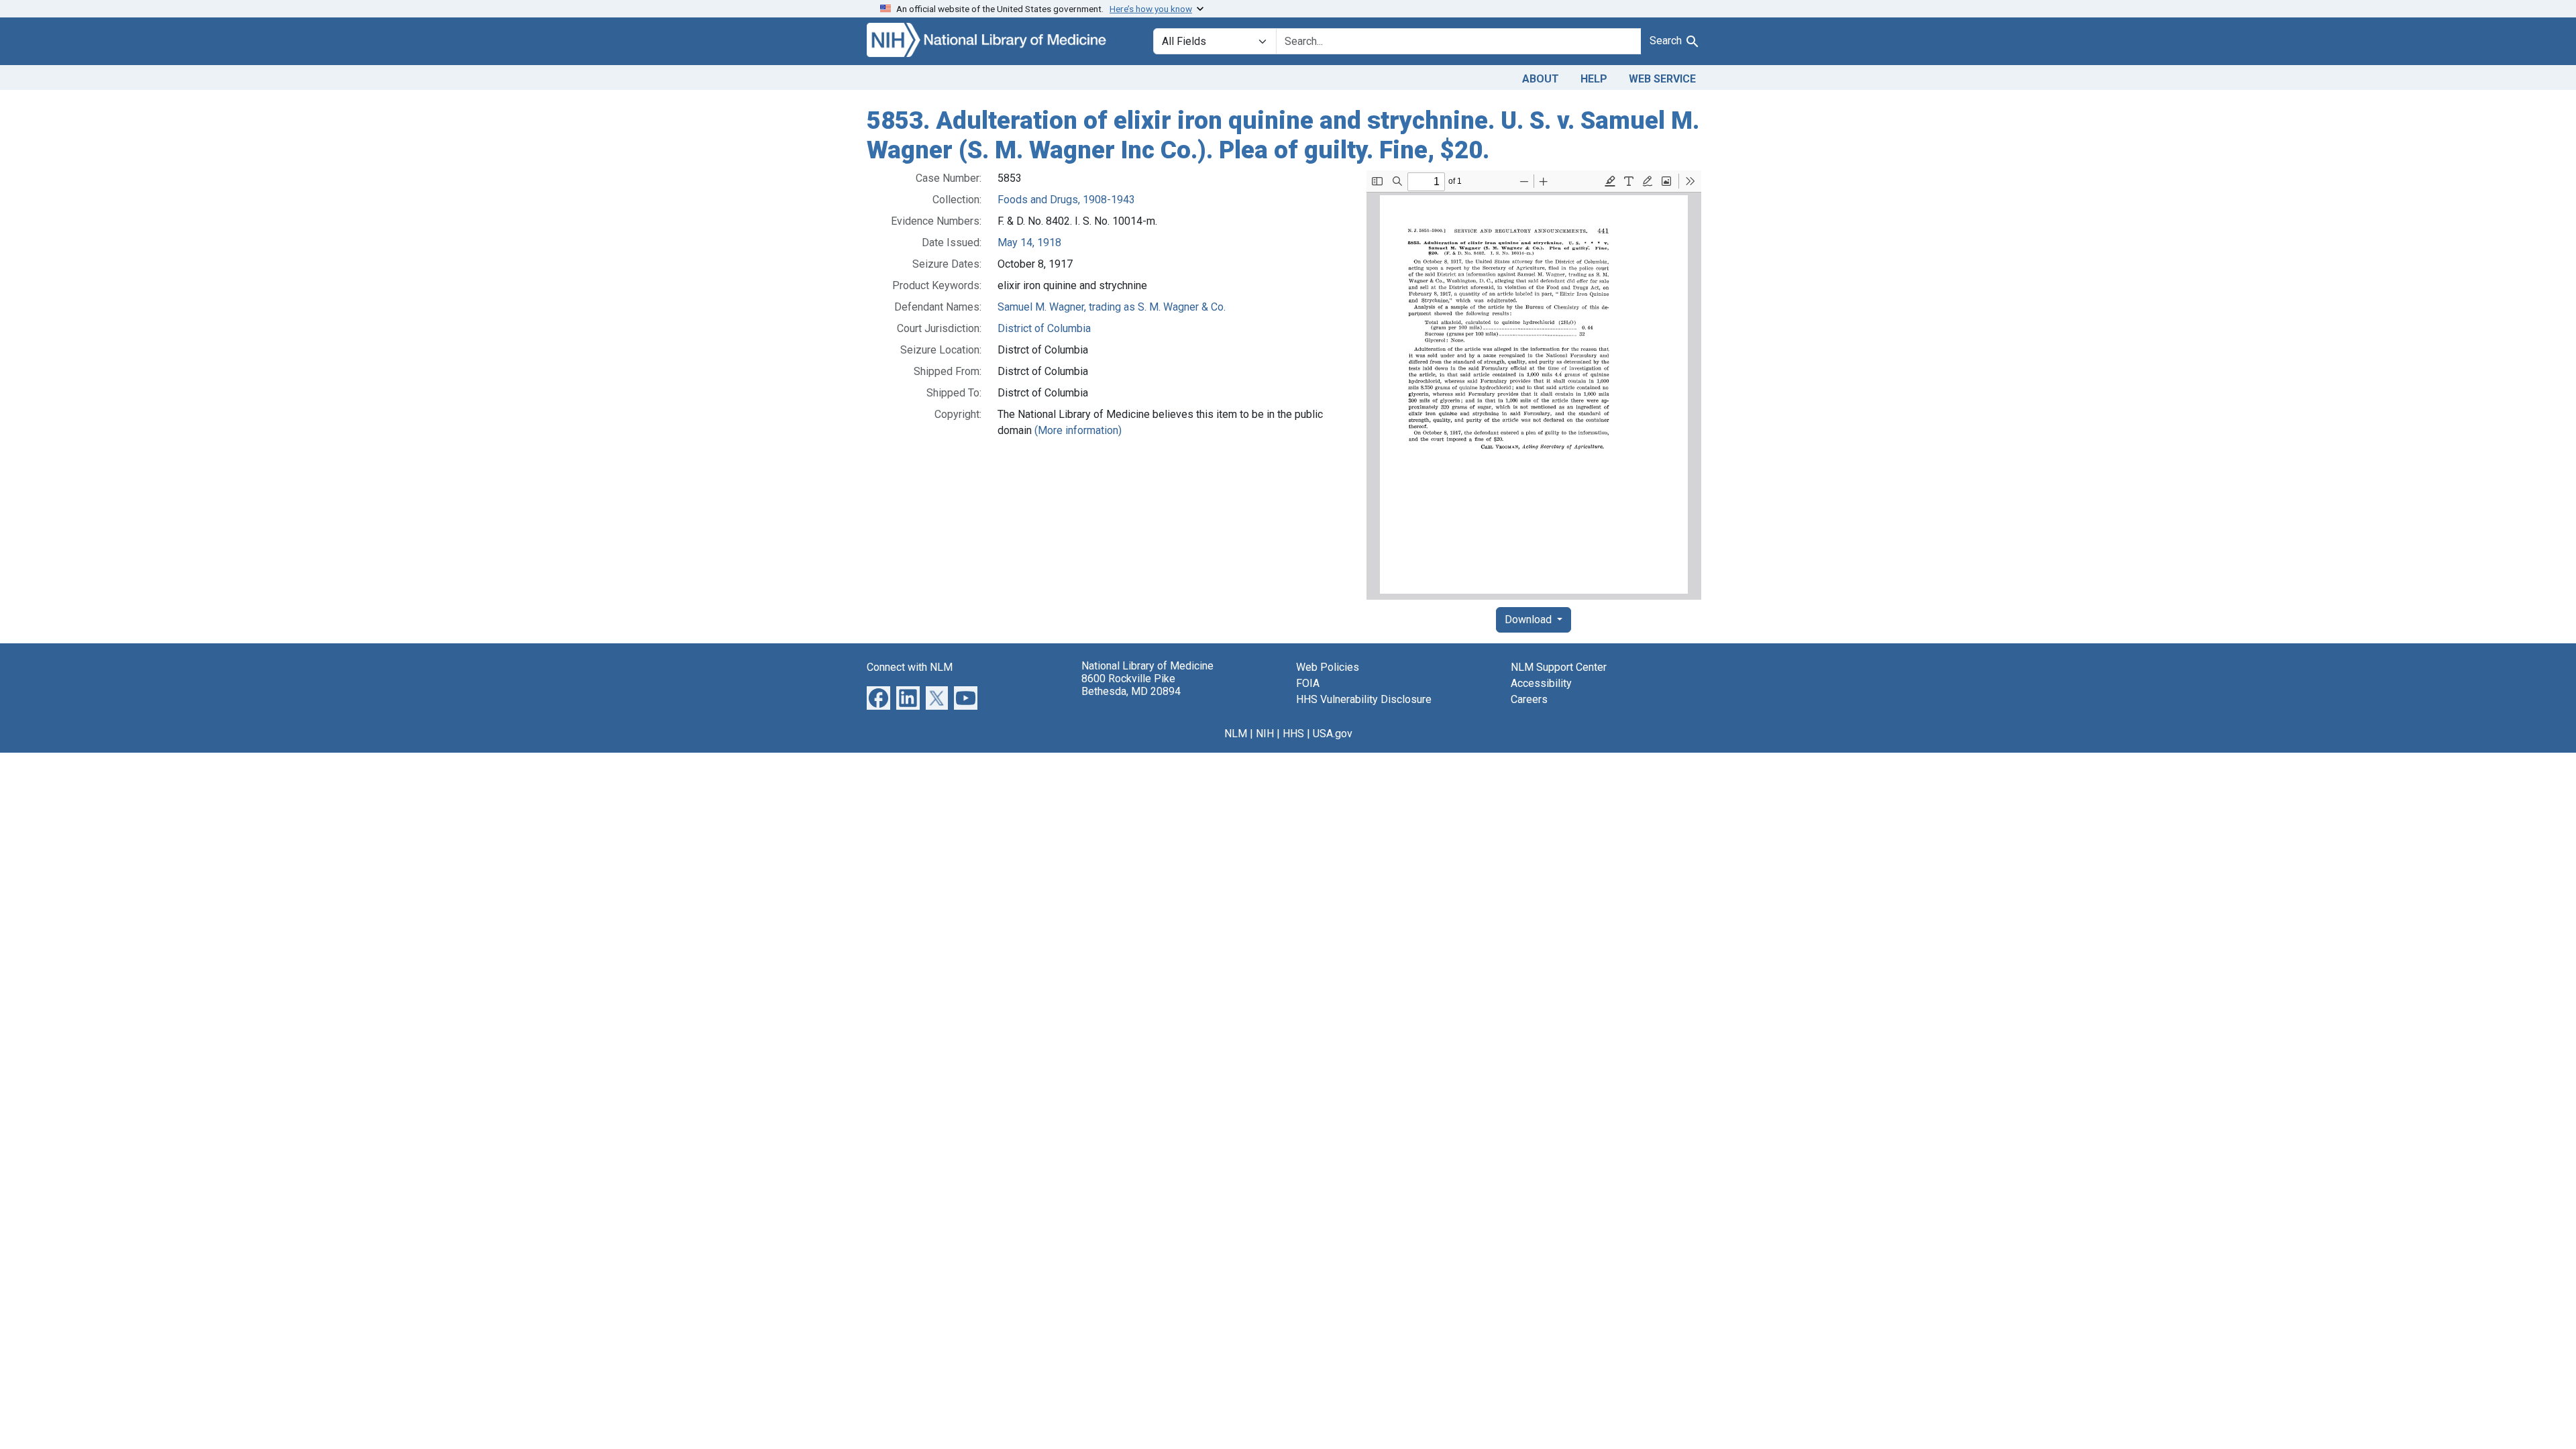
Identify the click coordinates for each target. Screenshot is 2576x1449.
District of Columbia (1044, 328)
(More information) (1078, 430)
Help (1594, 79)
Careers (1529, 699)
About (1541, 79)
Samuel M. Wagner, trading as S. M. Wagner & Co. (1112, 307)
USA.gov (1333, 734)
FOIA (1308, 683)
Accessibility (1541, 683)
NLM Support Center (1559, 667)
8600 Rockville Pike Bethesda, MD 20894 (1131, 685)
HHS (1293, 734)
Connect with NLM (910, 667)
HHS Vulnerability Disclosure (1364, 699)
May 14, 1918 (1029, 243)
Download (1529, 620)
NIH (1265, 734)
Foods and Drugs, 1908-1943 (1066, 200)
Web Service (1662, 79)
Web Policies (1328, 667)
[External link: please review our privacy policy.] (878, 697)
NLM (1236, 734)
